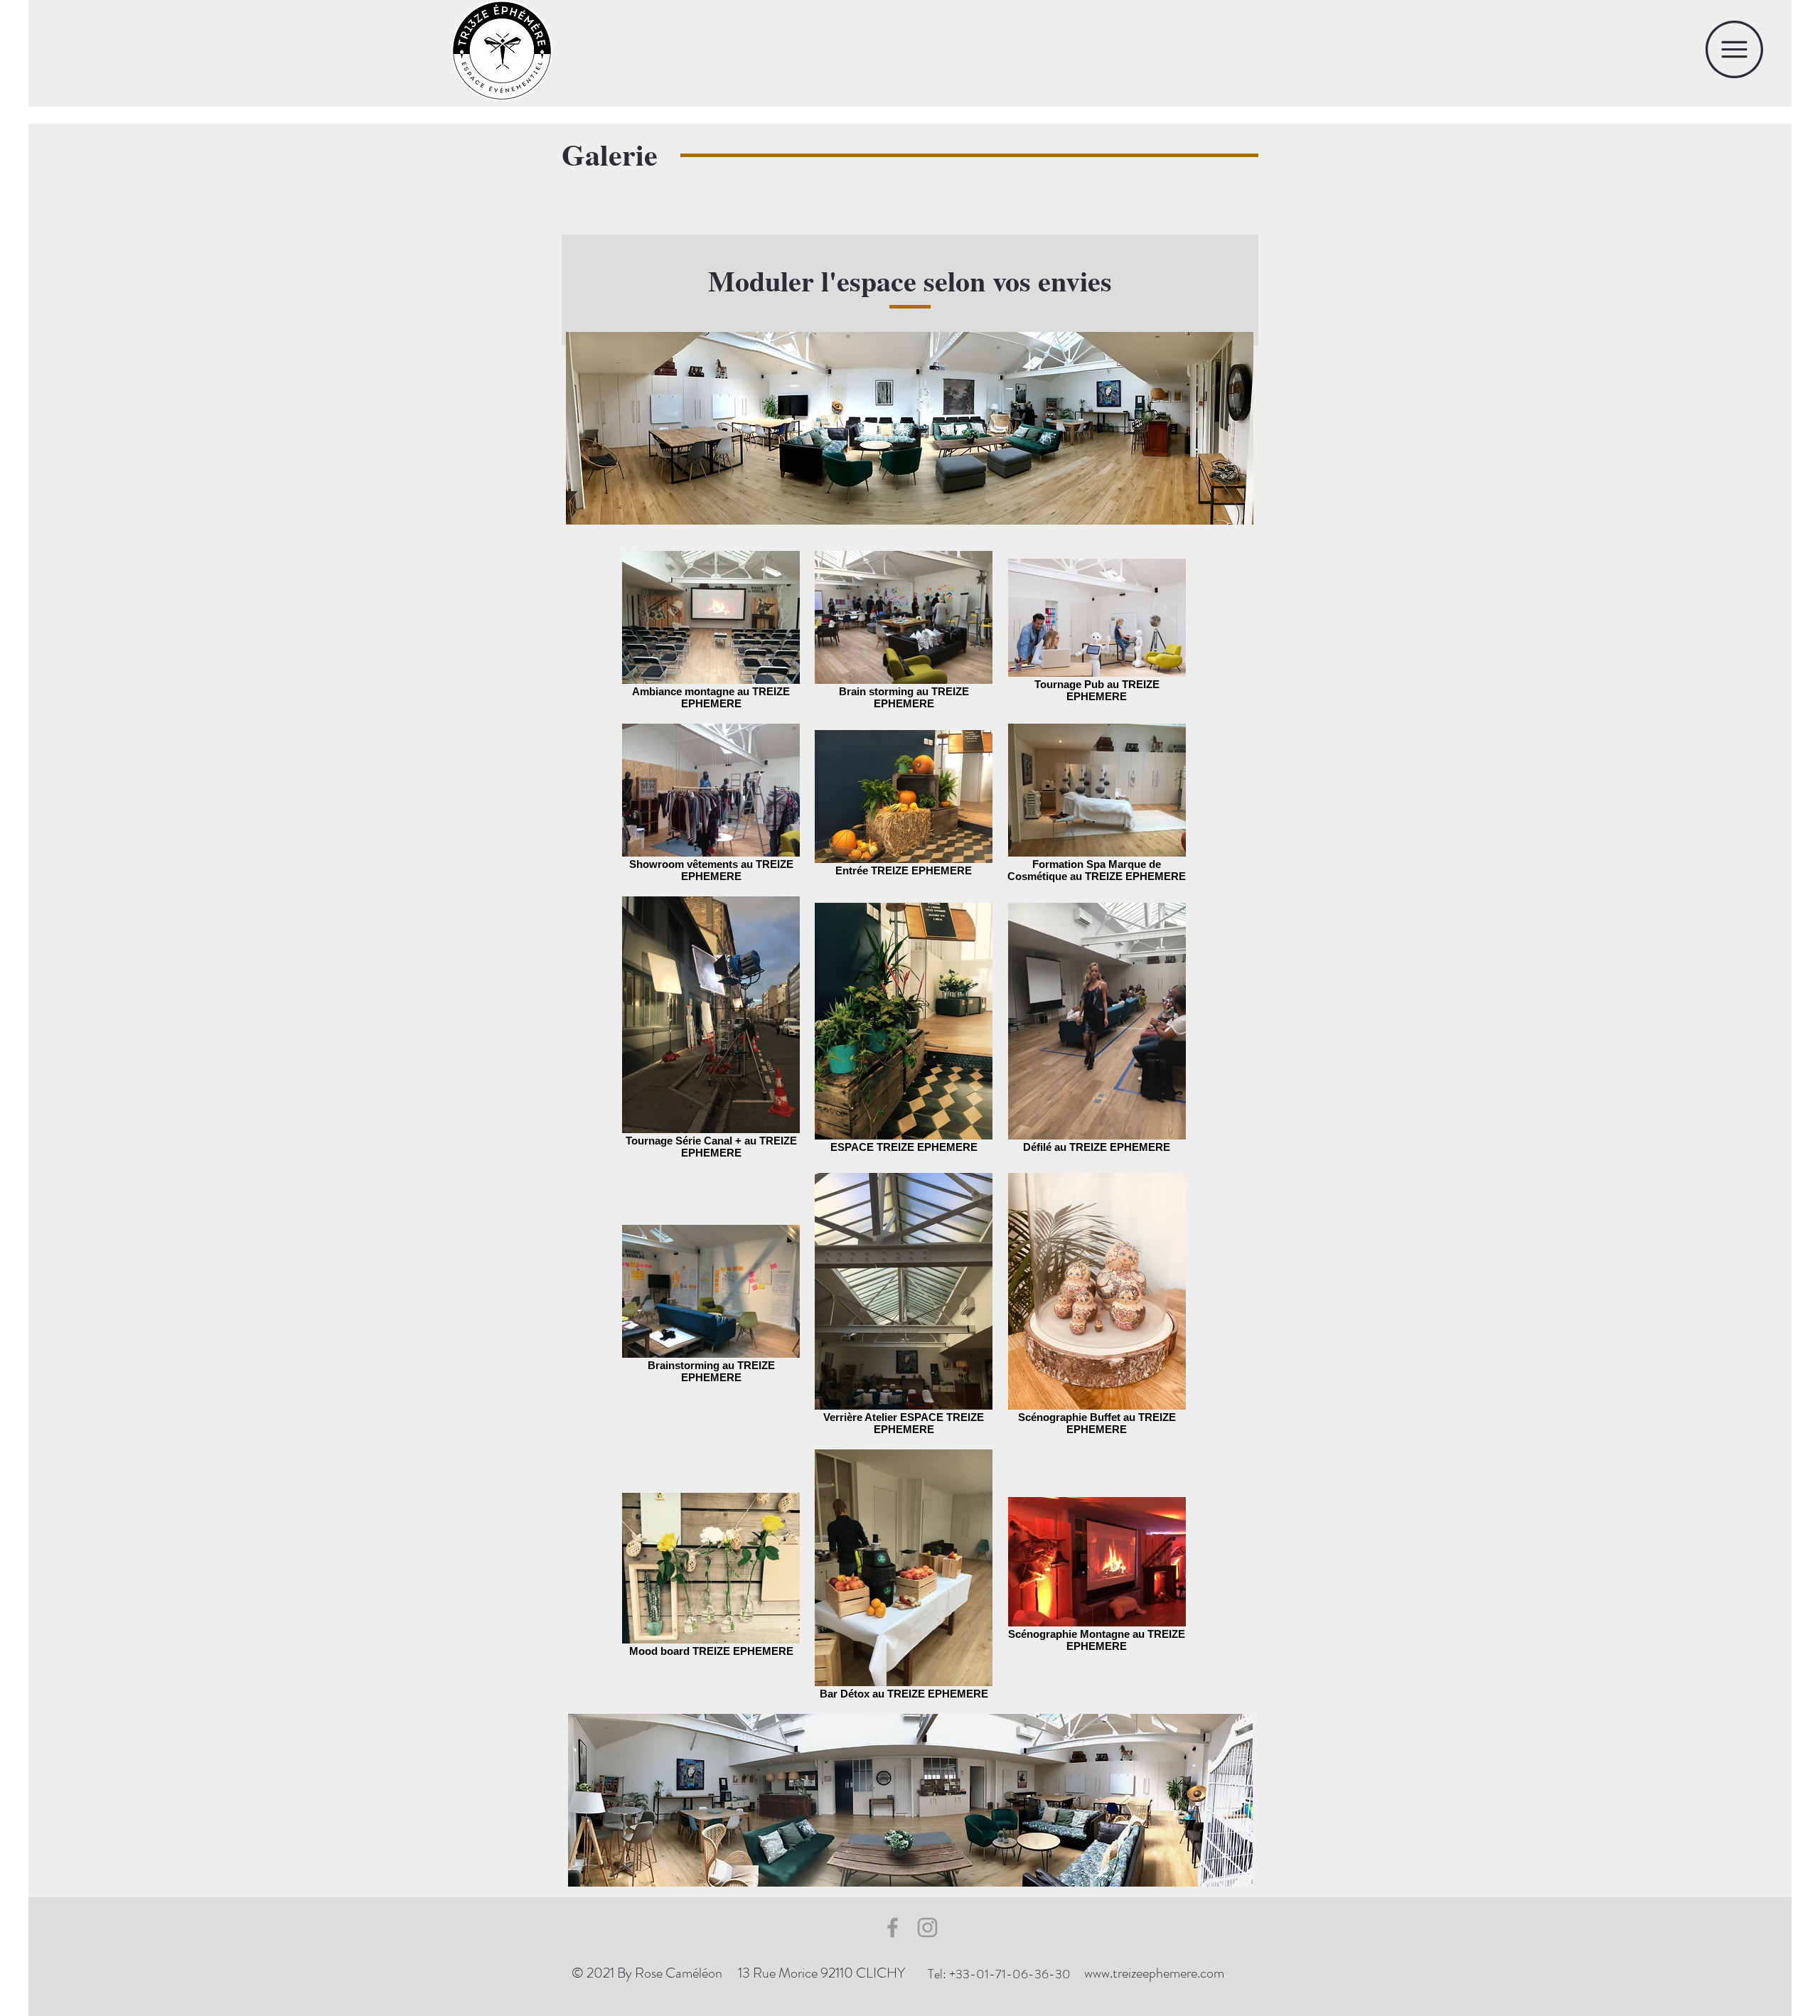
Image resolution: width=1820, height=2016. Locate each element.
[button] (1734, 49)
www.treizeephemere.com (1154, 1973)
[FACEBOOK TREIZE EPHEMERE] (893, 1927)
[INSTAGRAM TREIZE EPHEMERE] (927, 1927)
